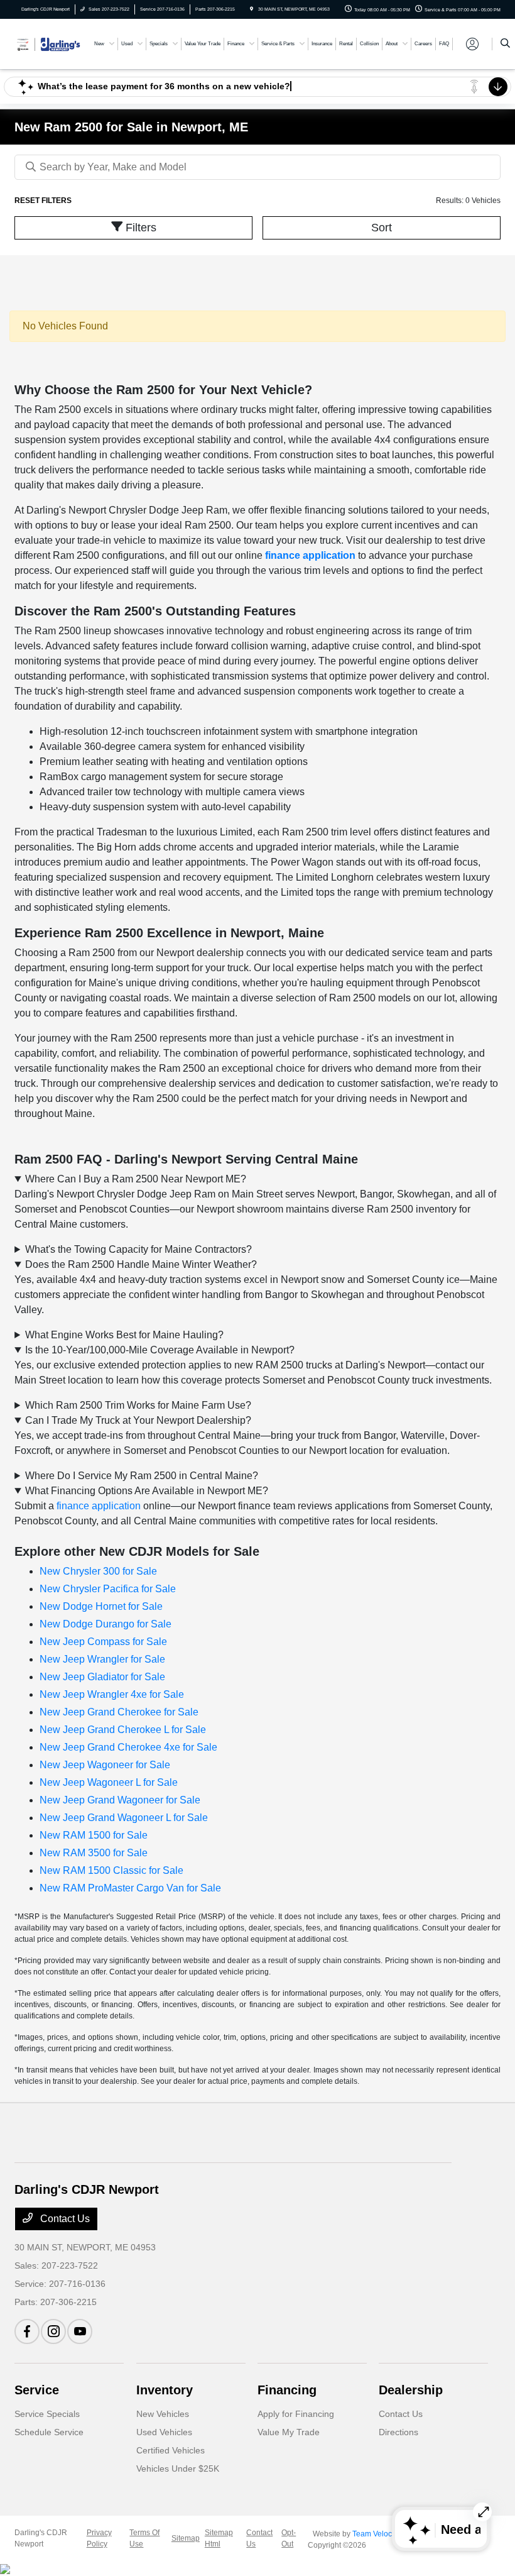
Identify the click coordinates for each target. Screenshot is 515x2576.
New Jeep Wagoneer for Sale (105, 1765)
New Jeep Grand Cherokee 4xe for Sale (128, 1747)
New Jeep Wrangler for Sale (102, 1659)
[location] (252, 9)
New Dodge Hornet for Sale (101, 1606)
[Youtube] (80, 2331)
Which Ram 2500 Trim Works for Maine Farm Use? (138, 1405)
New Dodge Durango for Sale (106, 1624)
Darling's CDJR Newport (41, 2538)
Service (37, 2390)
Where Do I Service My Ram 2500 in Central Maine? (142, 1476)
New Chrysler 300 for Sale (98, 1571)
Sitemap (186, 2538)
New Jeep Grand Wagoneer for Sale (120, 1800)
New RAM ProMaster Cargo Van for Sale (130, 1888)
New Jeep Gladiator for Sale (102, 1677)
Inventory (165, 2390)
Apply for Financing (296, 2414)
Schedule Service (49, 2432)
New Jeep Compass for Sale (103, 1642)
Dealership (411, 2390)
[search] (505, 44)
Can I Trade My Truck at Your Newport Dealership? (138, 1420)
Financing (287, 2390)
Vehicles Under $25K (178, 2469)
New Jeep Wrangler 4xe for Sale (112, 1694)
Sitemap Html (219, 2538)
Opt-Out (289, 2538)
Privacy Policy (99, 2538)
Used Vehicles (164, 2432)
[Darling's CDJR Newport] (48, 43)
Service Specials (47, 2414)
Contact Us (64, 2219)
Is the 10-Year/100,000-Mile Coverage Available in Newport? (160, 1350)
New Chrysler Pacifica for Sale (108, 1589)
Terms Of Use (144, 2538)
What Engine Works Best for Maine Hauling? (124, 1335)
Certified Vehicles (171, 2450)
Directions (398, 2432)
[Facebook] (27, 2331)
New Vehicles (163, 2414)
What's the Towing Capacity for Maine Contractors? (138, 1249)
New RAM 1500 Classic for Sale (111, 1870)
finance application (310, 555)
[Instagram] (53, 2331)
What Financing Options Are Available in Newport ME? (147, 1491)
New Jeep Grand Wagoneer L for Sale (124, 1818)
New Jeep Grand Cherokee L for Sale (123, 1730)
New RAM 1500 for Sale (94, 1835)
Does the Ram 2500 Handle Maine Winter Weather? (141, 1264)
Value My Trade (289, 2432)
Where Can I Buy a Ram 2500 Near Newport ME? (136, 1179)
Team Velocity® (379, 2534)
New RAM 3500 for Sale (94, 1853)
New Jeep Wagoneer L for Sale (109, 1782)
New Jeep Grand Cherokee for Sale (119, 1712)
